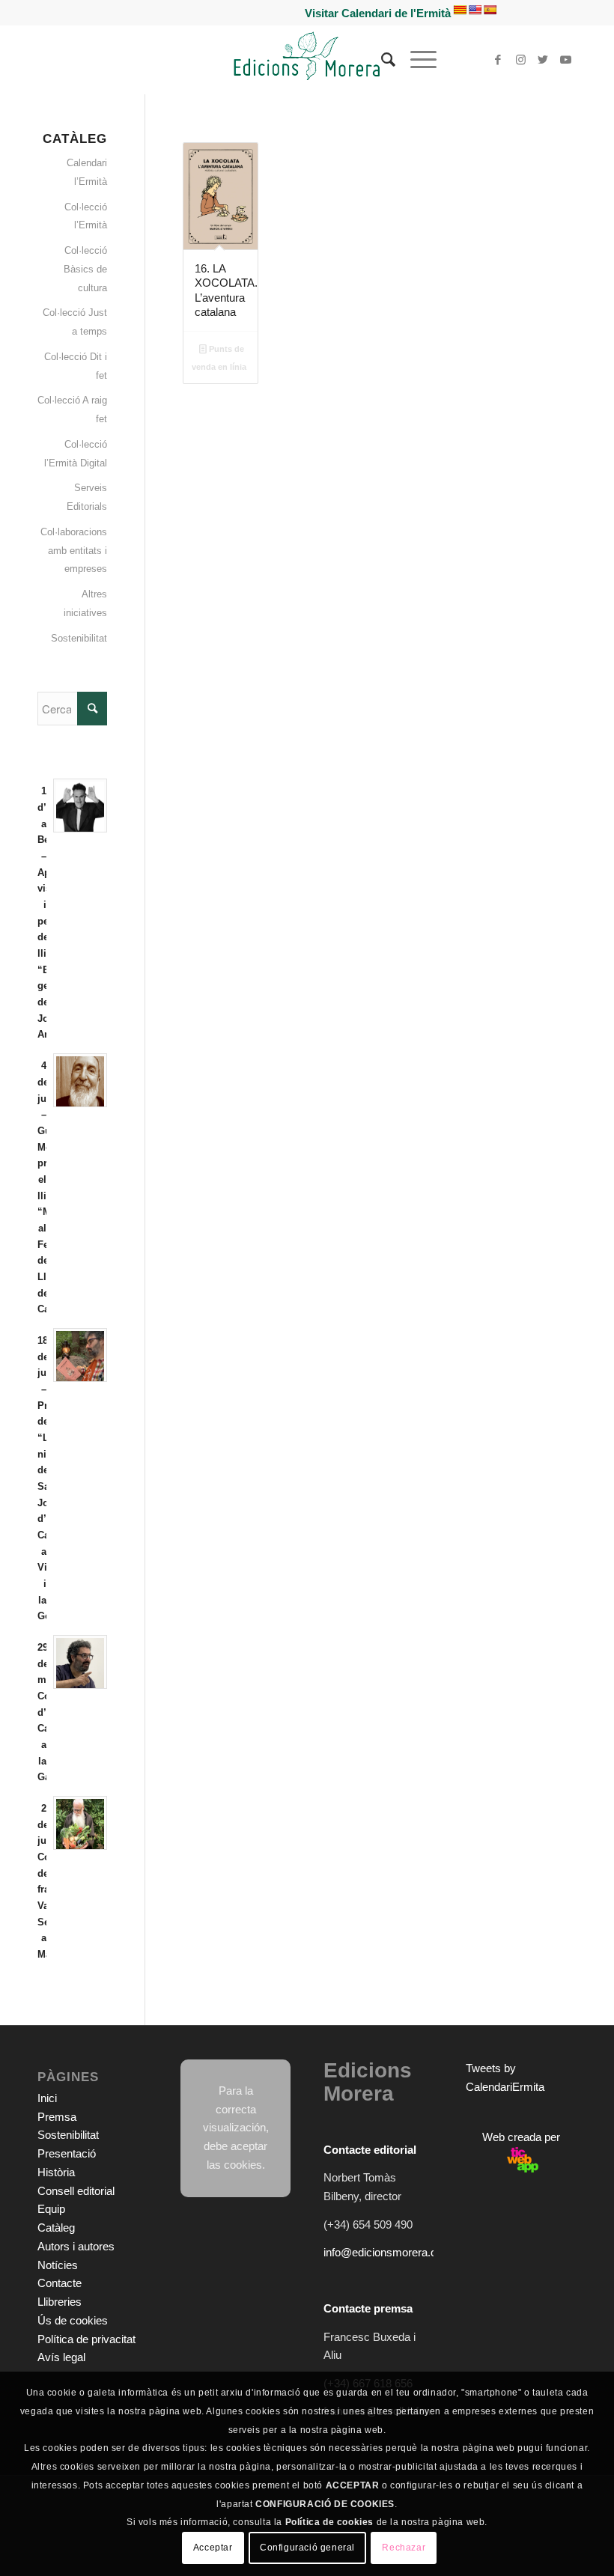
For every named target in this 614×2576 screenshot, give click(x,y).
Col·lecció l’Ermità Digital (76, 454)
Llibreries (60, 2302)
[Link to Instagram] (520, 60)
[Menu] (416, 60)
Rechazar (404, 2548)
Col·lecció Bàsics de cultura (85, 269)
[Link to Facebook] (498, 60)
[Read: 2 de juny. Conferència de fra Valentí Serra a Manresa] (80, 1823)
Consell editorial (76, 2191)
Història (56, 2172)
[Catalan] (460, 10)
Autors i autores (76, 2246)
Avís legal (61, 2357)
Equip (51, 2209)
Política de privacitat (86, 2339)
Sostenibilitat (79, 638)
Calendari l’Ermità (87, 172)
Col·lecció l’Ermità (86, 216)
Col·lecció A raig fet (72, 409)
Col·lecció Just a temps (75, 322)
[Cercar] (381, 60)
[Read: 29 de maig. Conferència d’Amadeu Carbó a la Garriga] (80, 1662)
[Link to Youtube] (565, 60)
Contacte (60, 2283)
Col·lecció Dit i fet (76, 366)
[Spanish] (490, 10)
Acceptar (213, 2548)
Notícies (58, 2265)
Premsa (57, 2117)
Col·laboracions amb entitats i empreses (74, 551)
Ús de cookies (73, 2320)
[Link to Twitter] (543, 60)
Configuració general (307, 2548)
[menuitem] (381, 60)
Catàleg (56, 2228)
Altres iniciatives (85, 603)
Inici (47, 2098)
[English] (475, 10)
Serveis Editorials (87, 497)
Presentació (67, 2153)
